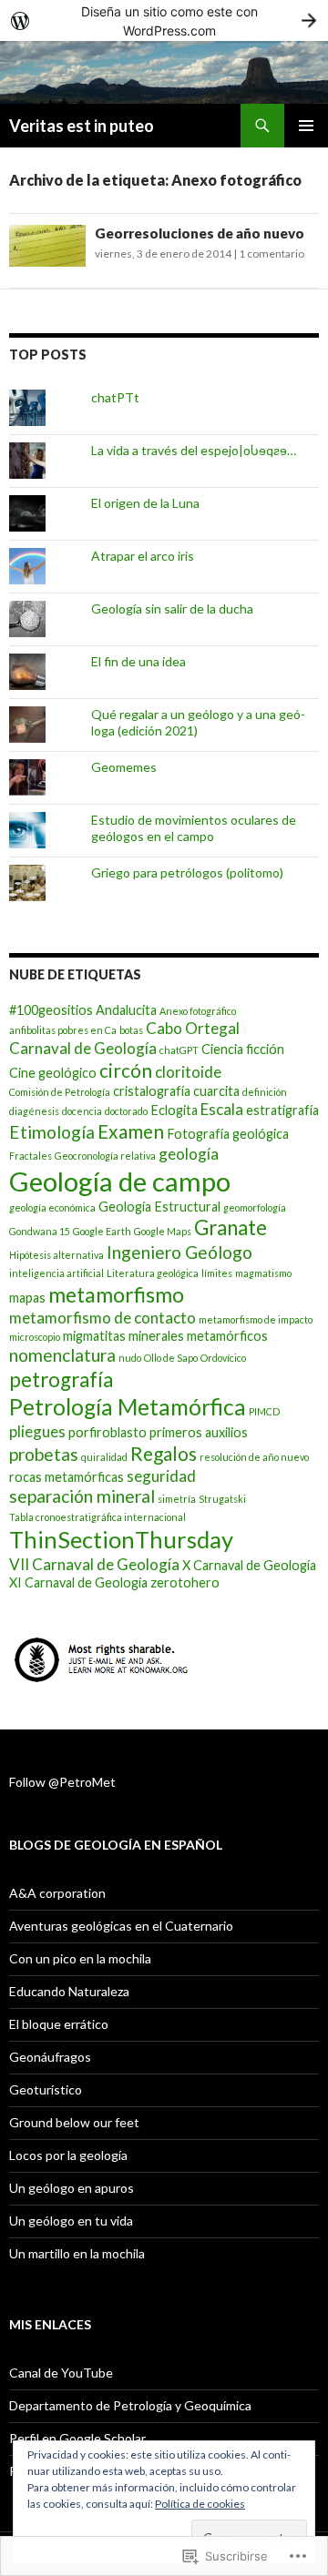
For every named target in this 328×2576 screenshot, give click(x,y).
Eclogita (174, 1110)
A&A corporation (57, 1893)
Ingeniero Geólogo (179, 1252)
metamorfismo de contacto (102, 1318)
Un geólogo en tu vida (71, 2221)
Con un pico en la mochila (80, 1958)
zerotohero (185, 1582)
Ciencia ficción (243, 1049)
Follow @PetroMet (62, 1782)
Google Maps (163, 1231)
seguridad (161, 1476)
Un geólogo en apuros (72, 2188)
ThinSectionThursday (121, 1539)
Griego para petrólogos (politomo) (187, 872)
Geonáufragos (50, 2057)
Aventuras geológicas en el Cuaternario (121, 1926)
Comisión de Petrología (60, 1092)
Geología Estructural (159, 1207)
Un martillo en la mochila (77, 2253)
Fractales (31, 1156)
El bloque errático (59, 2024)
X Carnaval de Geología (249, 1565)
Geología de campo (120, 1181)
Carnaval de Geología (83, 1048)
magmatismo (263, 1273)
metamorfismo (116, 1294)
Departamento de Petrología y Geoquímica (130, 2405)
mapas (27, 1298)
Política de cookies (200, 2504)
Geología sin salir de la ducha (172, 609)
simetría (177, 1499)
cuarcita (216, 1091)
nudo (130, 1358)
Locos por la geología (68, 2155)
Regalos (164, 1453)
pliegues (37, 1431)
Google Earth (102, 1231)
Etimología (52, 1132)
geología (189, 1154)
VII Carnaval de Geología (94, 1564)
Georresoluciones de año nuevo (200, 233)
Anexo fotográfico (198, 1011)
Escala (222, 1109)
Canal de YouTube (61, 2373)
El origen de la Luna (145, 503)
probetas (44, 1454)
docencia (82, 1111)
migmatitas (94, 1336)
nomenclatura (62, 1355)
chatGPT (179, 1050)
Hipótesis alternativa (56, 1255)
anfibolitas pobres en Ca (63, 1030)
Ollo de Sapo (171, 1358)
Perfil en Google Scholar (77, 2438)
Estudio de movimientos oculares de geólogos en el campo (194, 828)
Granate (231, 1227)
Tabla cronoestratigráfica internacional (97, 1517)
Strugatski (222, 1499)
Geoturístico (46, 2089)
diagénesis (34, 1111)
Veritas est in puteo (82, 126)
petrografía (61, 1379)
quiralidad (104, 1457)
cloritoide (188, 1072)
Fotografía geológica (228, 1134)
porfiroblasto (108, 1432)
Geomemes (124, 767)
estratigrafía (282, 1110)
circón (126, 1070)
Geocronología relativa (105, 1156)
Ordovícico (223, 1358)
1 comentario (272, 254)
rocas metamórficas (67, 1477)
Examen (131, 1131)
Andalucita (126, 1010)
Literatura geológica (153, 1273)
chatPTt (115, 397)
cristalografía (152, 1091)
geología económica (52, 1207)
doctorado (126, 1111)
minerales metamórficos (198, 1336)
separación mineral (82, 1496)
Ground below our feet (74, 2122)
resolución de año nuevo (254, 1457)
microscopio (35, 1337)
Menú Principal (306, 126)
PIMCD (264, 1411)
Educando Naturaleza (69, 1991)
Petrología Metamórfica (128, 1407)
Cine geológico (53, 1073)
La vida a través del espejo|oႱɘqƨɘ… (194, 450)
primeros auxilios (199, 1432)
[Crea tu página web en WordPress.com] (164, 20)
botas (131, 1030)
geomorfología (255, 1207)
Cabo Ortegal (193, 1028)
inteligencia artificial (56, 1273)
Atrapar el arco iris (143, 556)
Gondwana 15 (40, 1231)
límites (217, 1273)
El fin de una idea (138, 661)
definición (265, 1092)
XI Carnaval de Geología (78, 1582)
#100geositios (51, 1010)
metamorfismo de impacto (256, 1319)
